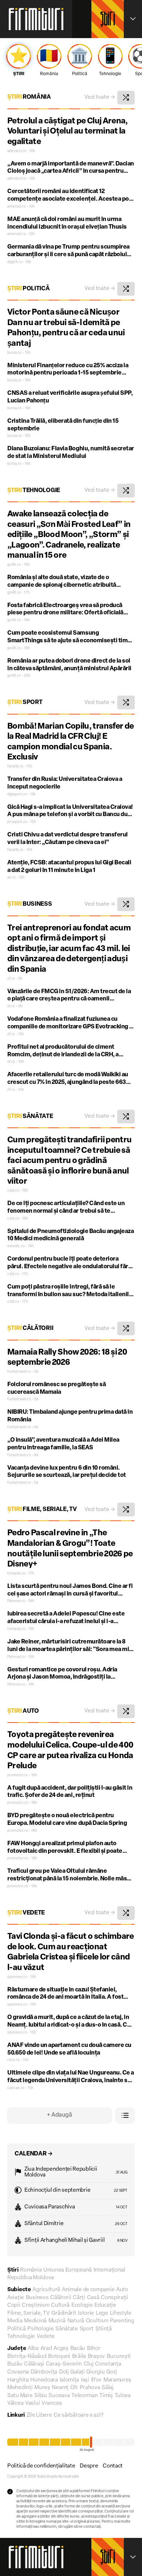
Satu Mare (20, 2396)
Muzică (57, 2321)
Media (15, 2321)
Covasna (18, 2372)
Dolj (64, 2372)
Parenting (122, 2321)
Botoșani (59, 2357)
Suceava (59, 2396)
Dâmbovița (44, 2372)
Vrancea (52, 2403)
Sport (25, 703)
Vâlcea (15, 2403)
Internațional (109, 2270)
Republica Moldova (31, 2278)
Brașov (96, 2357)
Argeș (61, 2349)
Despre (89, 2466)
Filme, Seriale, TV (42, 1510)
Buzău (15, 2364)
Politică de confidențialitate (41, 2466)
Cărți (79, 2298)
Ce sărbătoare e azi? (78, 2415)
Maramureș (117, 2380)
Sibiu (41, 2396)
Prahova (90, 2388)
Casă (93, 2298)
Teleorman (84, 2396)
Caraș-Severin (64, 2364)
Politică (29, 289)
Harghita (18, 2380)
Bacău (78, 2349)
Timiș (106, 2396)
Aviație (16, 2298)
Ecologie (82, 2305)
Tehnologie (34, 491)
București (119, 2357)
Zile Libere (39, 2415)
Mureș (42, 2388)
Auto (23, 1711)
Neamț (60, 2388)
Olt (74, 2388)
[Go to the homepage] (36, 19)
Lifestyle (121, 2313)
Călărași (34, 2364)
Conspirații (115, 2298)
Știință (104, 2329)
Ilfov (96, 2380)
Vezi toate (100, 97)
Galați (77, 2372)
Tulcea (123, 2396)
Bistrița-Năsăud (27, 2357)
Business (30, 904)
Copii (14, 2305)
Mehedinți (20, 2388)
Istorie (86, 2313)
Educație (105, 2305)
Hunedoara (44, 2380)
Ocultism (97, 2321)
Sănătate (30, 1117)
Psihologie (40, 2329)
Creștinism (35, 2305)
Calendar (34, 2154)
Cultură (60, 2305)
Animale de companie (88, 2290)
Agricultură (46, 2290)
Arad (46, 2349)
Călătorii (30, 1328)
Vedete (26, 1913)
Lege (102, 2313)
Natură (76, 2321)
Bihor (94, 2349)
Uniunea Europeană (68, 2270)
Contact (113, 2466)
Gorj (112, 2372)
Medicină (35, 2321)
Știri (108, 21)
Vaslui (32, 2403)
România (29, 97)
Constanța (108, 2364)
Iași (85, 2380)
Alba (33, 2349)
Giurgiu (95, 2372)
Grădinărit (64, 2313)
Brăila (79, 2357)
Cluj (89, 2364)
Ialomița (70, 2380)
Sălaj (108, 2388)
